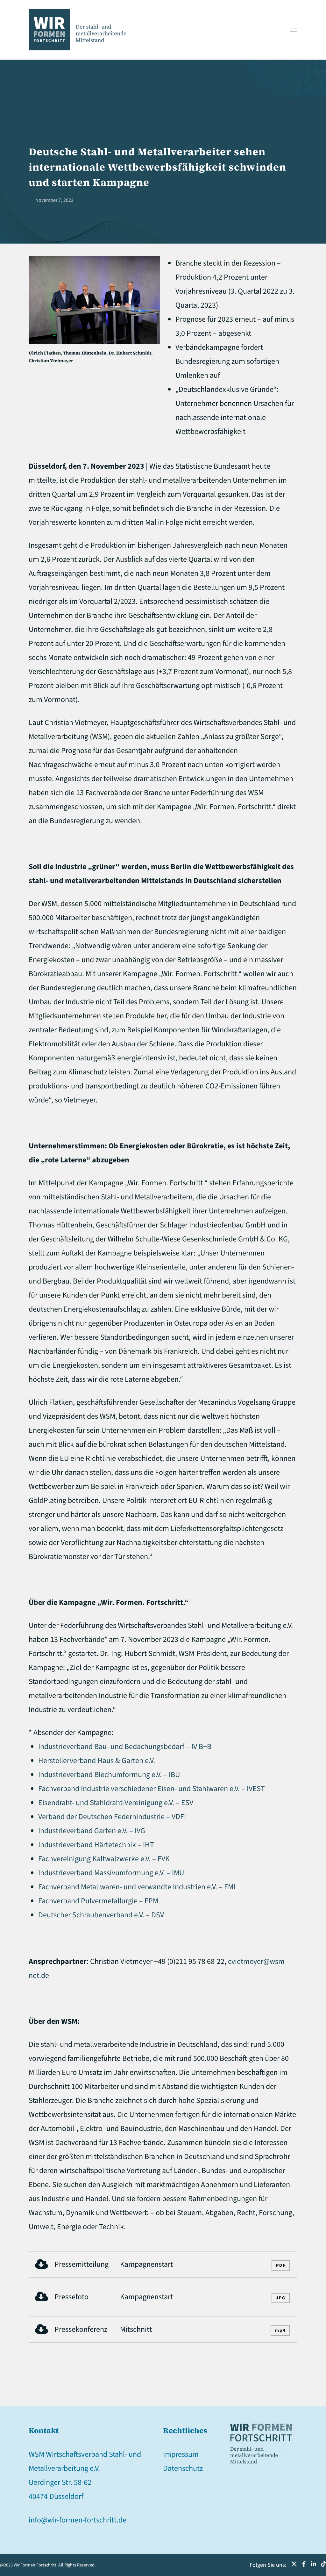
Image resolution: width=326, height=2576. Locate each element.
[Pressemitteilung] (163, 2265)
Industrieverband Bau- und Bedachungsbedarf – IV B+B (125, 1747)
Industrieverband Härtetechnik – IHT (96, 1845)
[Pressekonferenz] (163, 2330)
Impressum (181, 2454)
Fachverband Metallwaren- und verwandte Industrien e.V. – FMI (137, 1887)
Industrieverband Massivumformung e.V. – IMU (111, 1873)
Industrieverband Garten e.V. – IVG (92, 1831)
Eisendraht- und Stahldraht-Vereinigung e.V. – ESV (116, 1803)
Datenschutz (183, 2468)
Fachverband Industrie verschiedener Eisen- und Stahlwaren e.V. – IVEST (152, 1789)
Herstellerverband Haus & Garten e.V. (97, 1761)
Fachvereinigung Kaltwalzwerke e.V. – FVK (104, 1859)
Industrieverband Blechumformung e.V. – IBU (109, 1775)
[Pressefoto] (163, 2297)
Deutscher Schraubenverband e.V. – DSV (101, 1915)
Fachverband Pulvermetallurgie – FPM (98, 1901)
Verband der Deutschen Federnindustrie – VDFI (112, 1817)
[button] (294, 30)
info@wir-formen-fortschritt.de (78, 2520)
